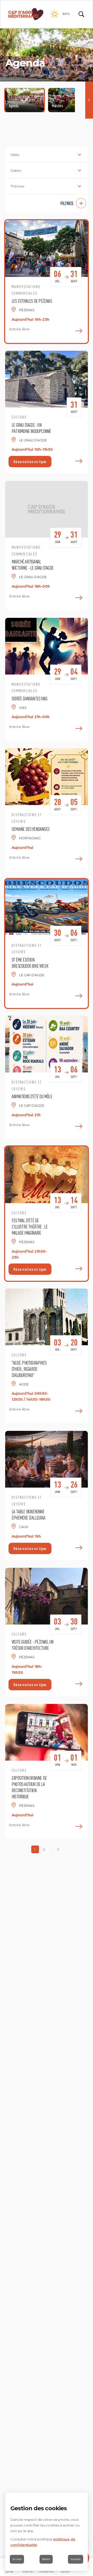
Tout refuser (17, 2559)
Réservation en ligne (30, 462)
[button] (47, 203)
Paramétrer (46, 2559)
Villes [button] (15, 155)
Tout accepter (76, 2559)
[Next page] (58, 1849)
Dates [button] (16, 170)
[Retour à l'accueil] (26, 14)
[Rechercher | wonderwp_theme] (81, 14)
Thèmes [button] (17, 186)
